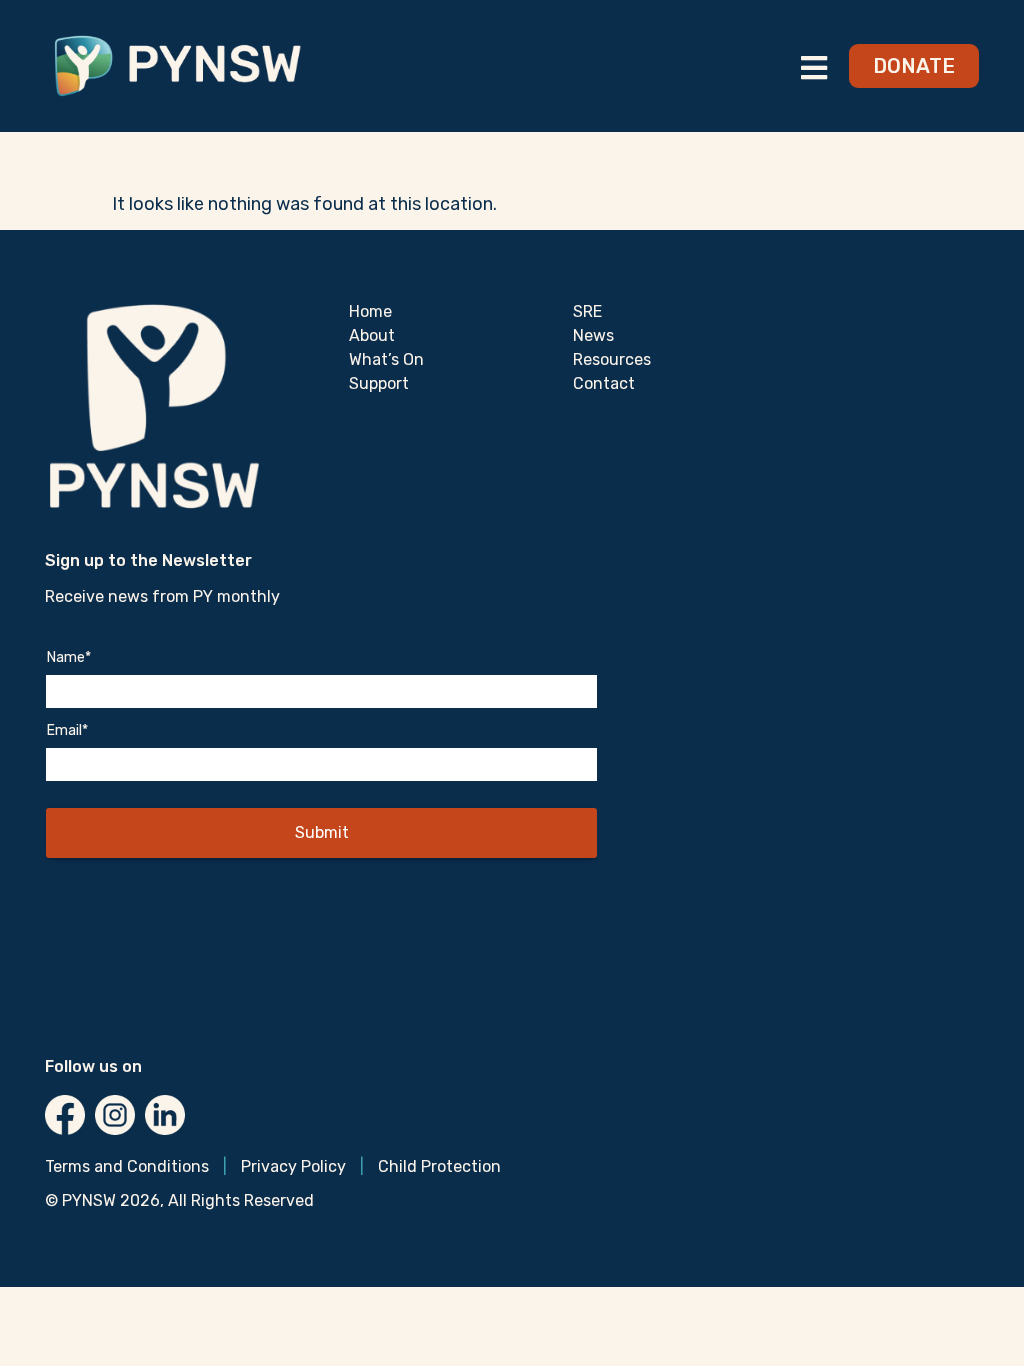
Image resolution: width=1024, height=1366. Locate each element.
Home (370, 311)
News (593, 335)
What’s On (386, 359)
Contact (604, 383)
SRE (587, 311)
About (372, 335)
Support (379, 383)
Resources (612, 359)
